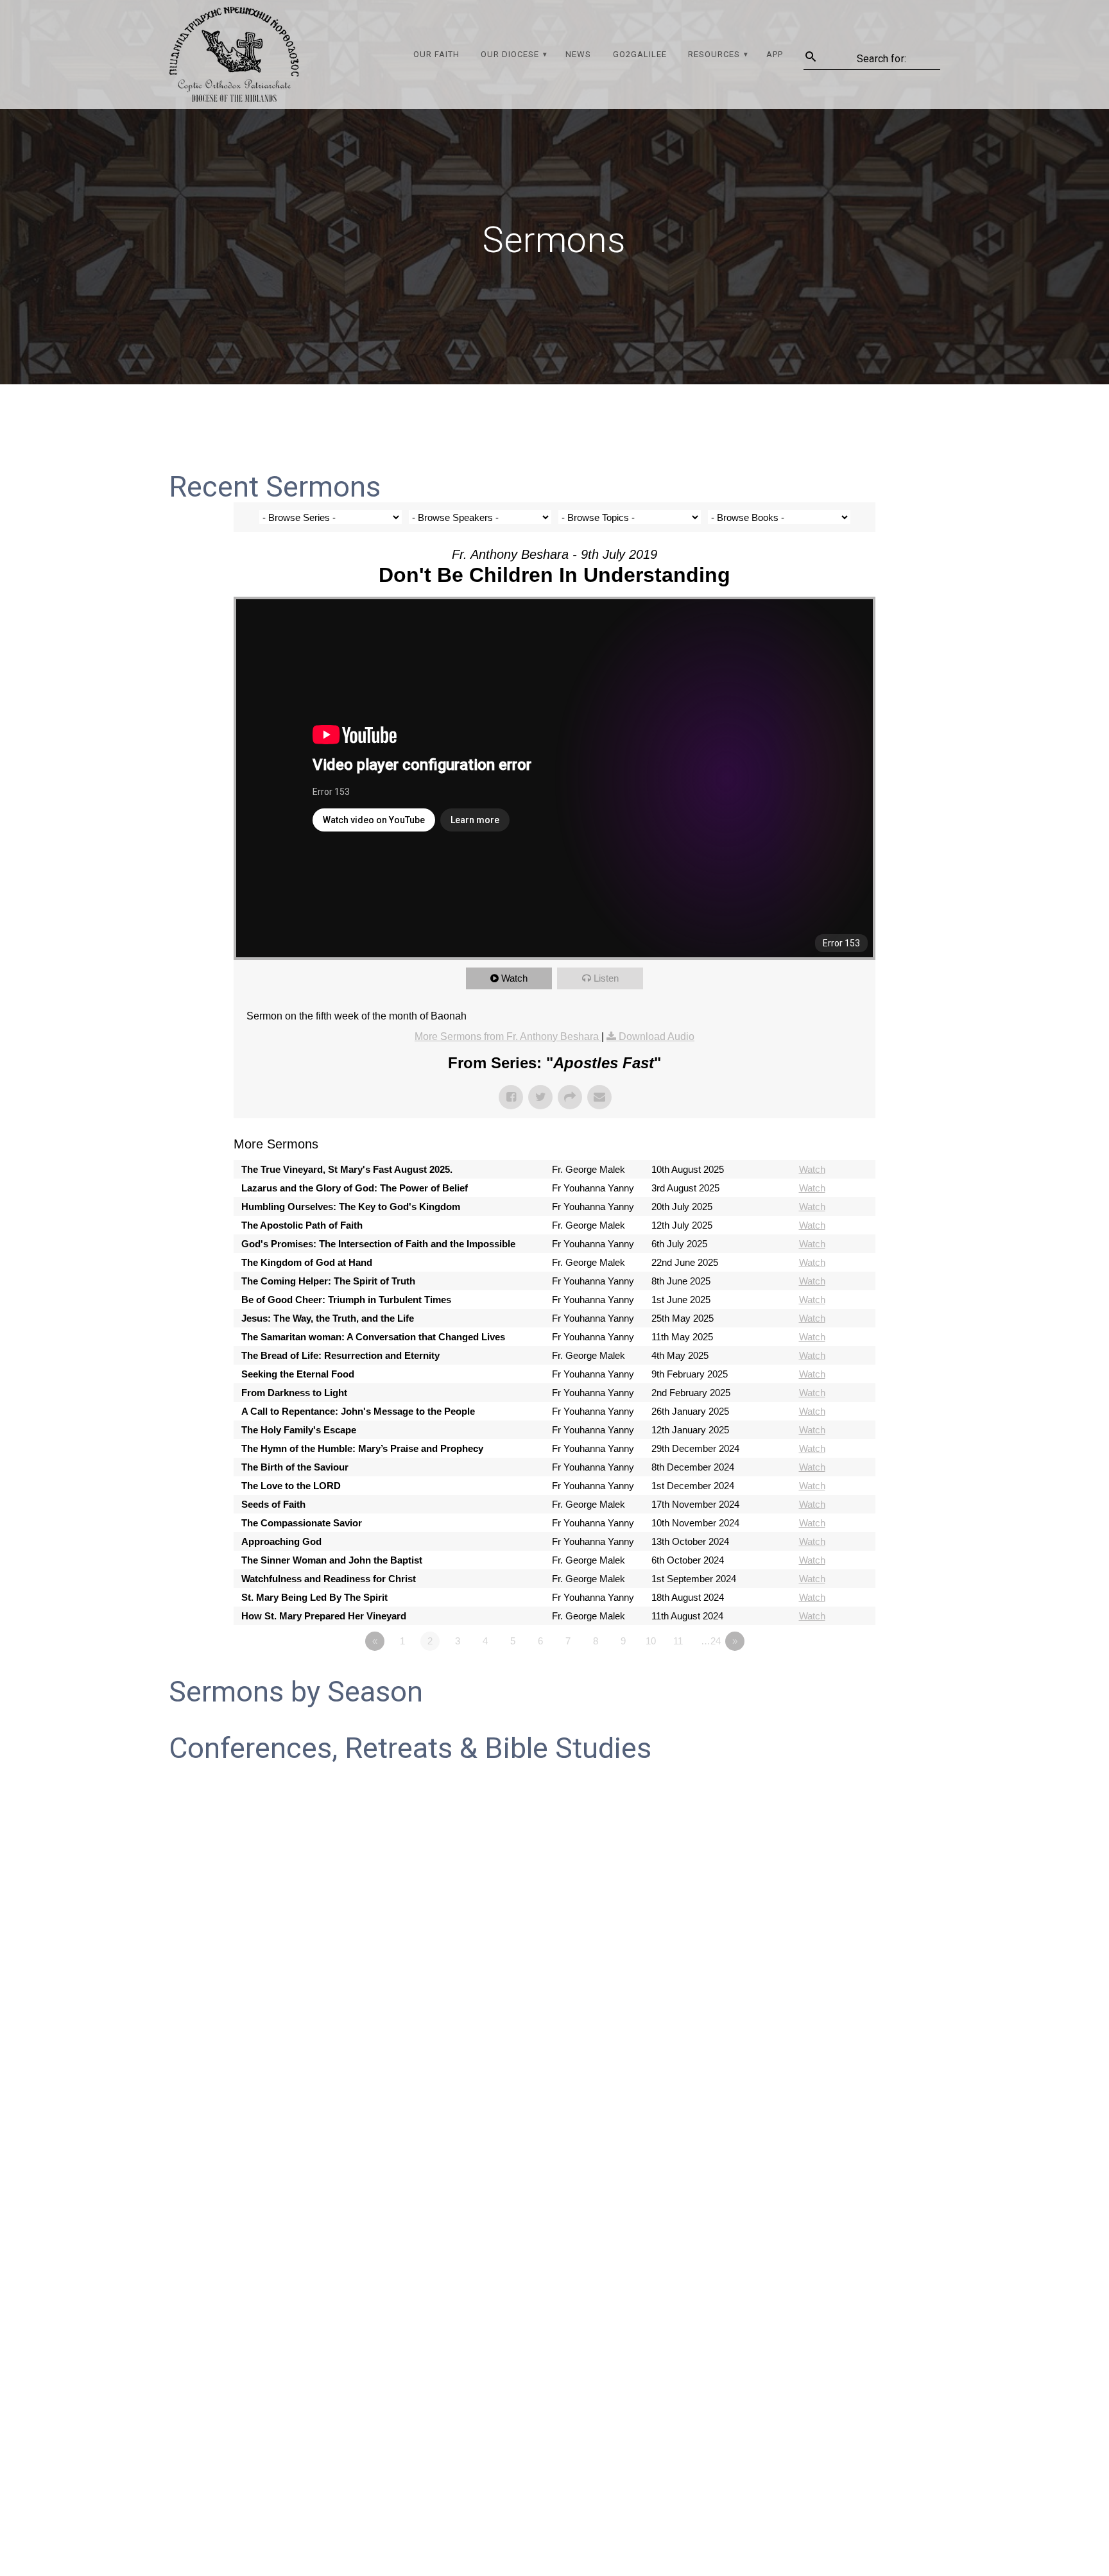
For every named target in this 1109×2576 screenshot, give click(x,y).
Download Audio (657, 1036)
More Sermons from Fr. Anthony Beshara (508, 1036)
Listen (606, 978)
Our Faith (436, 54)
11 (678, 1641)
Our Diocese (510, 54)
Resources (714, 54)
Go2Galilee (640, 54)
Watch (514, 978)
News (578, 54)
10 (651, 1641)
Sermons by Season (296, 1692)
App (775, 54)
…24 (711, 1641)
